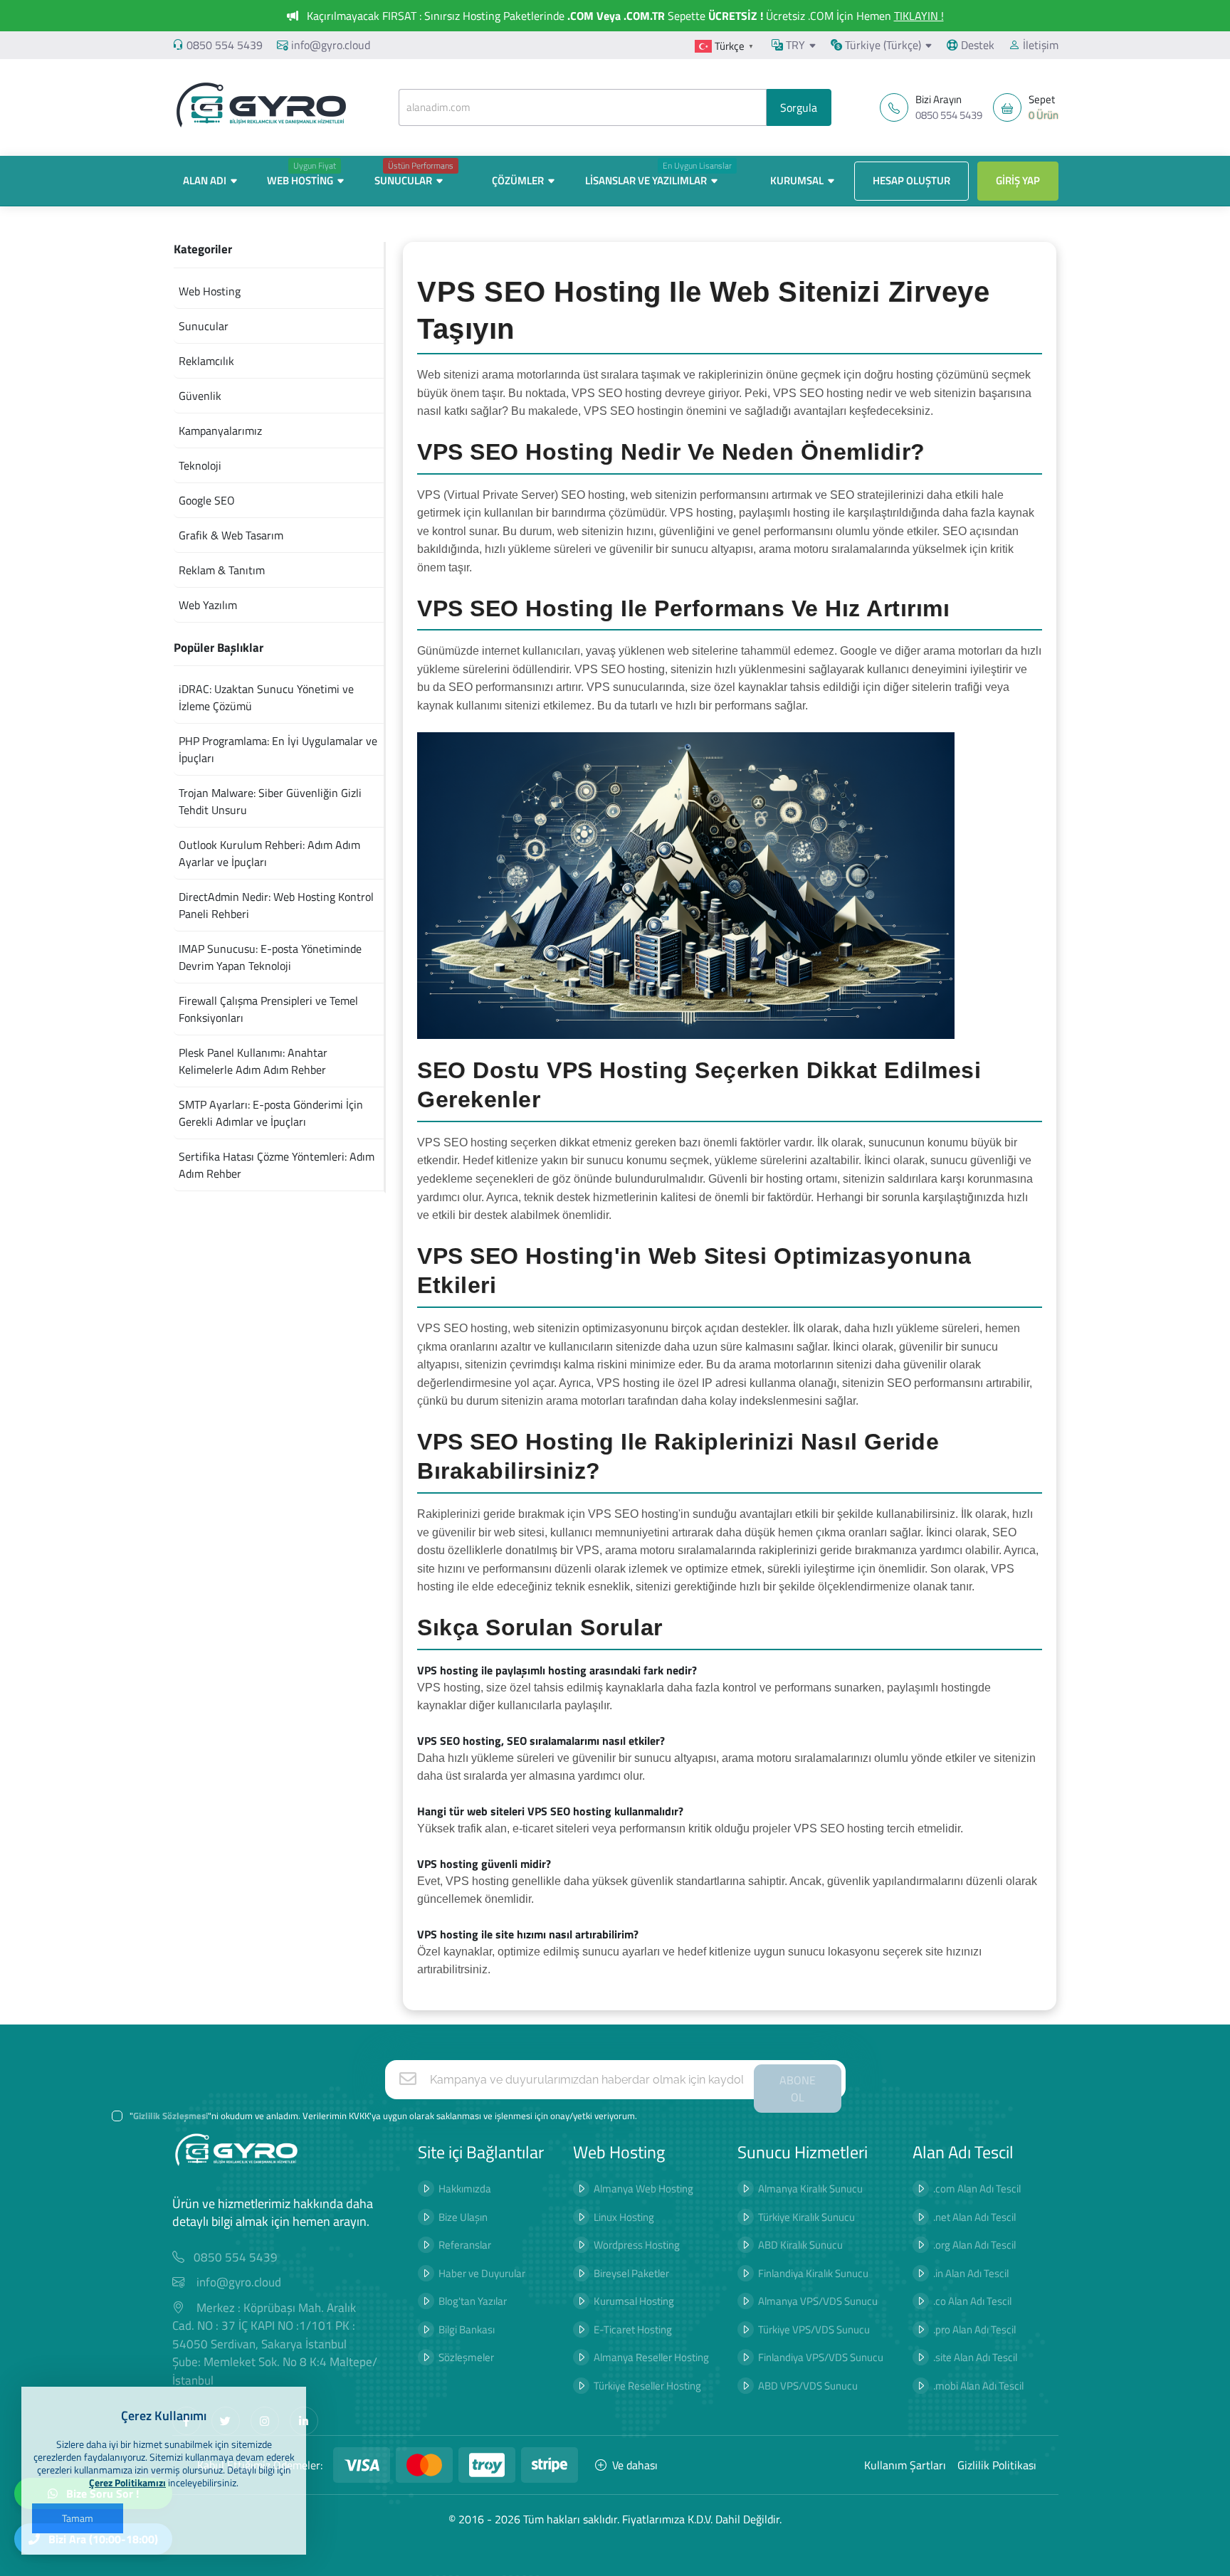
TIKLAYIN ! (919, 16)
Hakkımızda (465, 2189)
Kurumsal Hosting (634, 2301)
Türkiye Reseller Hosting (647, 2386)
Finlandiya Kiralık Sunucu (813, 2273)
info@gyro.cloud (331, 45)
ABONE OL (798, 2089)
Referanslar (465, 2245)
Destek (976, 45)
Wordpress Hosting (637, 2245)
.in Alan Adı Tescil (971, 2273)
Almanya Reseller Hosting (651, 2357)
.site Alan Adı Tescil (975, 2357)
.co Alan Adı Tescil (972, 2301)
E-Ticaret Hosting (633, 2329)
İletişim (1039, 45)
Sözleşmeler (466, 2357)
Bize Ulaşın (463, 2217)
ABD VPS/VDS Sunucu (808, 2386)
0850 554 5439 (225, 45)
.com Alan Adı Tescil (977, 2189)
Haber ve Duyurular (482, 2273)
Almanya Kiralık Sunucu (810, 2189)
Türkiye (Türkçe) (882, 45)
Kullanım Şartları (905, 2465)
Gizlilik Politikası (997, 2465)
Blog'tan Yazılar (473, 2301)
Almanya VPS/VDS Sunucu (818, 2301)
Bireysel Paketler (631, 2273)
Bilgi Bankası (467, 2329)
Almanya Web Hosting (643, 2189)
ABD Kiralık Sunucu (800, 2245)
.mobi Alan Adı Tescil (978, 2386)
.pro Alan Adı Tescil (974, 2329)
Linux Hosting (624, 2217)
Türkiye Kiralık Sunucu (806, 2217)
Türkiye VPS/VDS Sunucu (814, 2329)
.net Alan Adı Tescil (974, 2217)
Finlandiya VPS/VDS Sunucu (821, 2357)
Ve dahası (635, 2465)
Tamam (78, 2518)
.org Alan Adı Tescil (974, 2245)
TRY (794, 45)
